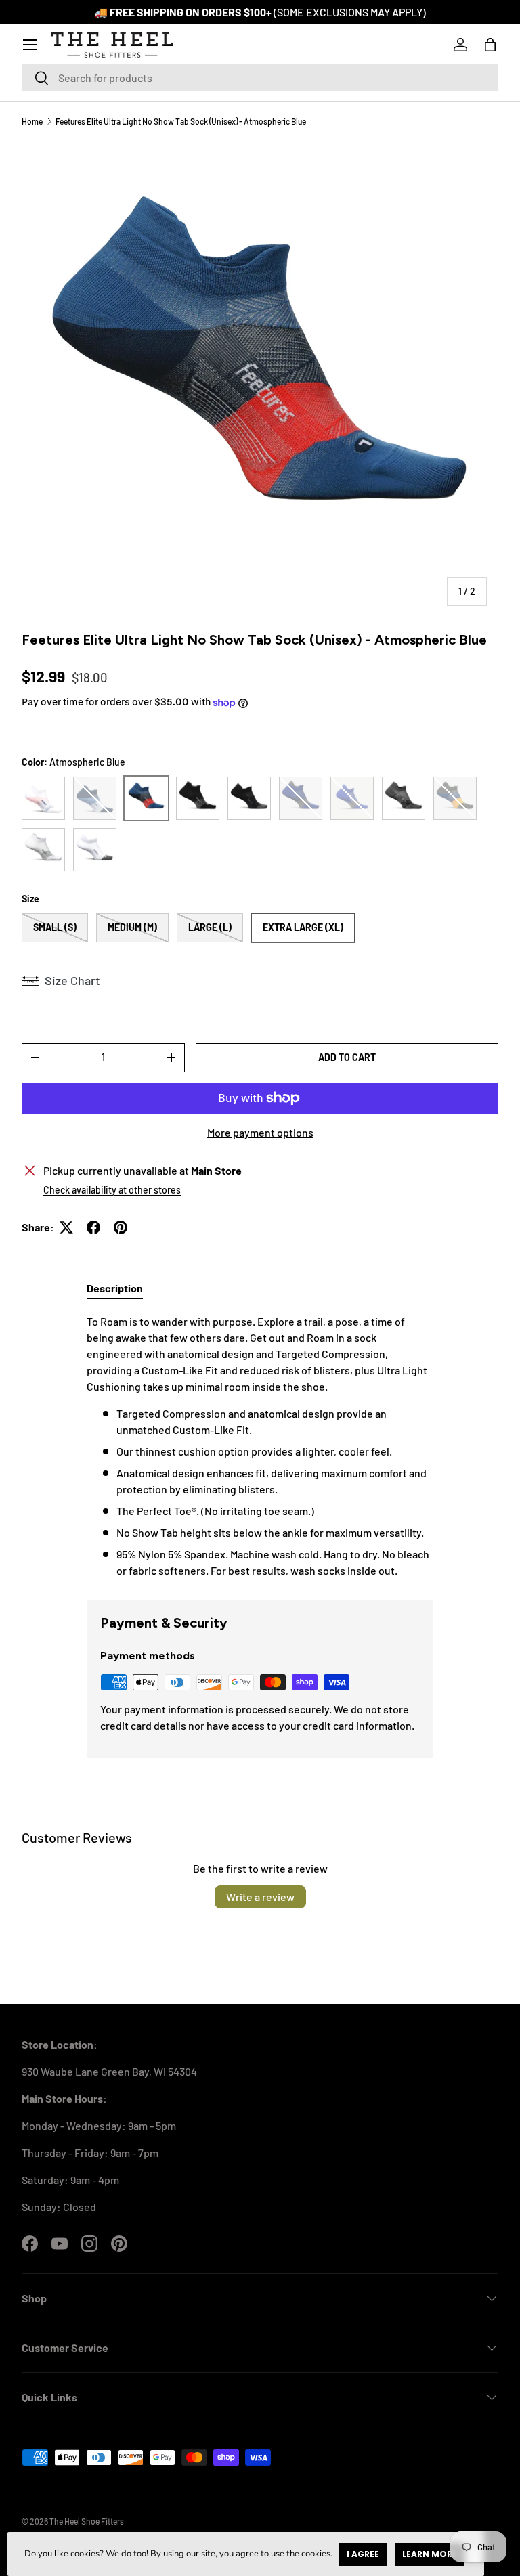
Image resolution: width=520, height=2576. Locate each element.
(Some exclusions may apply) (350, 12)
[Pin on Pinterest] (121, 1227)
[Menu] (30, 45)
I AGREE (363, 2554)
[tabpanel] (260, 1446)
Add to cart (347, 1057)
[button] (490, 45)
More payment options (260, 1132)
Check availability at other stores (112, 1190)
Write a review (260, 1897)
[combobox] (260, 78)
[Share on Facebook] (93, 1227)
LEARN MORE (430, 2554)
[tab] (115, 1288)
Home (32, 121)
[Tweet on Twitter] (66, 1227)
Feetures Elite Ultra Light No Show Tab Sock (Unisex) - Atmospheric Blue (181, 121)
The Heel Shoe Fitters (87, 2521)
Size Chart (72, 980)
